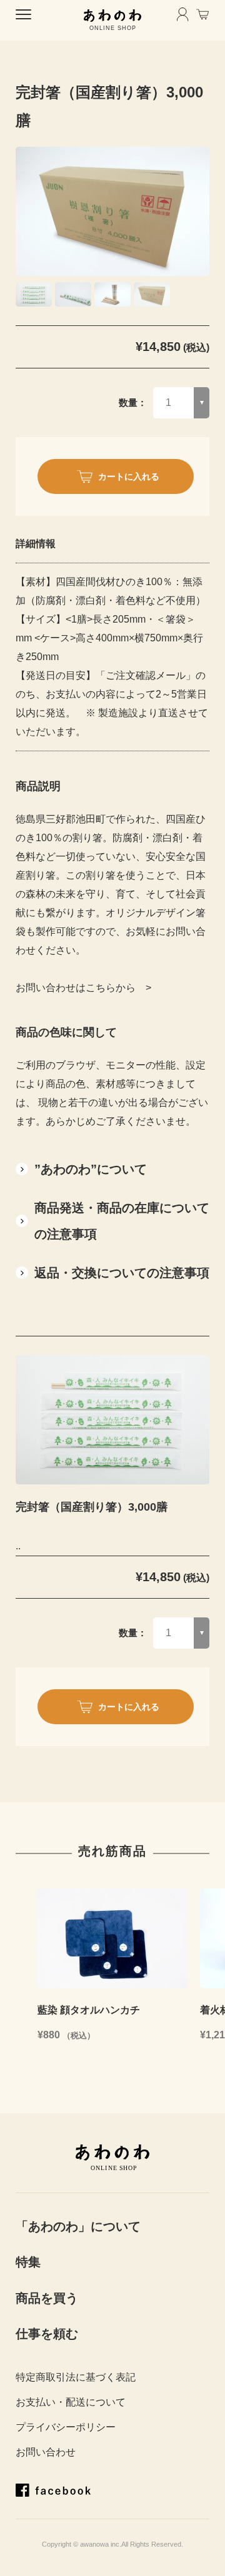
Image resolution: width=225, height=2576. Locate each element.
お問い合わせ (46, 2452)
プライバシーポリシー (66, 2427)
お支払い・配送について (71, 2402)
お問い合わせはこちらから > (83, 988)
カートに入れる (129, 476)
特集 (28, 2262)
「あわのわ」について (78, 2226)
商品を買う (47, 2298)
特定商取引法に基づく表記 (76, 2377)
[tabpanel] (112, 211)
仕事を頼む (47, 2334)
